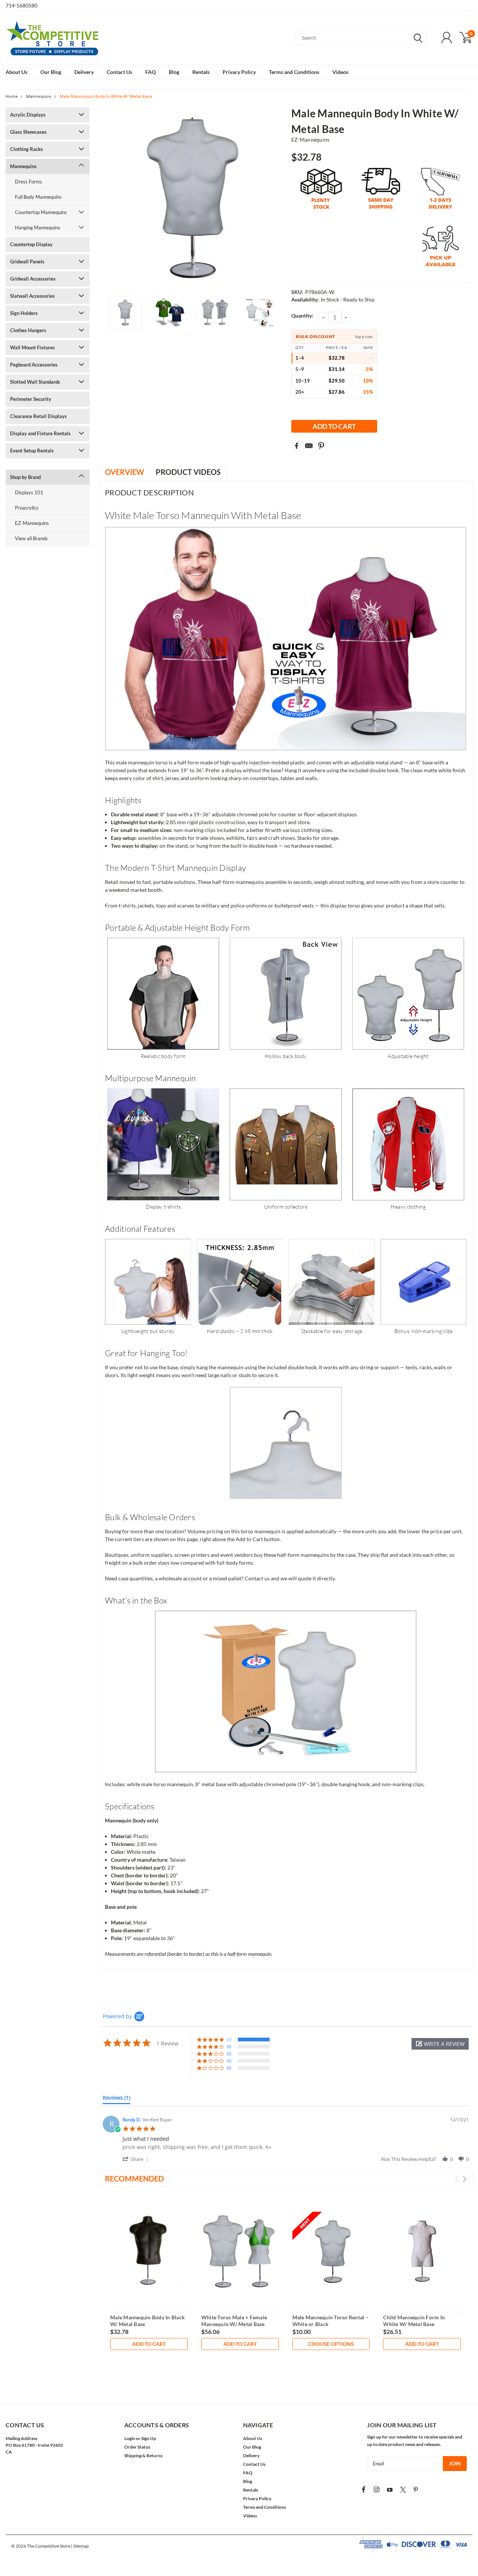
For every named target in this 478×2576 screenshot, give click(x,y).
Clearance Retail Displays (38, 416)
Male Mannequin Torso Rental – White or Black (330, 2321)
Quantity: (302, 316)
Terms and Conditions (294, 72)
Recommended (134, 2178)
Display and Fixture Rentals (40, 433)
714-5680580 (21, 5)
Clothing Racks (27, 149)
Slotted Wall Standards (35, 382)
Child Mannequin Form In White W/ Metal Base (414, 2321)
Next (276, 199)
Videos (340, 72)
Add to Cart (149, 2344)
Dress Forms (29, 182)
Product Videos (188, 472)
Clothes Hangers (28, 330)
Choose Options (331, 2344)
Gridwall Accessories (33, 279)
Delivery (84, 72)
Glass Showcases (28, 132)
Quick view (149, 2251)
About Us (16, 72)
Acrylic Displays (28, 115)
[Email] (309, 446)
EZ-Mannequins (32, 523)
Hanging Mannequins (38, 228)
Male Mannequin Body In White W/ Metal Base (106, 97)
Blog (174, 72)
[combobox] (361, 38)
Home (12, 97)
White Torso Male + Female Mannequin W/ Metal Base (234, 2321)
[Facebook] (297, 446)
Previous (108, 199)
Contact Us (119, 72)
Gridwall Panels (27, 262)
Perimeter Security (31, 399)
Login (130, 2438)
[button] (440, 2044)
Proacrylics (27, 508)
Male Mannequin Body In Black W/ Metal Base (148, 2321)
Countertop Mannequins (41, 212)
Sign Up (149, 2438)
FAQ (150, 72)
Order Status (137, 2447)
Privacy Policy (239, 72)
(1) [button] (229, 2039)
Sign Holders (24, 313)
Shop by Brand (25, 477)
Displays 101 (29, 492)
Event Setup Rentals (32, 451)
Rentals (201, 72)
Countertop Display (31, 244)
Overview (125, 472)
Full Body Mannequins (38, 197)
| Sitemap (80, 2546)
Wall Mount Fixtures (32, 347)
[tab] (117, 2099)
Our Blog (51, 72)
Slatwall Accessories (32, 296)
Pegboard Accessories (34, 365)
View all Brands (31, 538)
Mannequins (39, 97)
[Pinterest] (321, 446)
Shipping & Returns (143, 2456)
